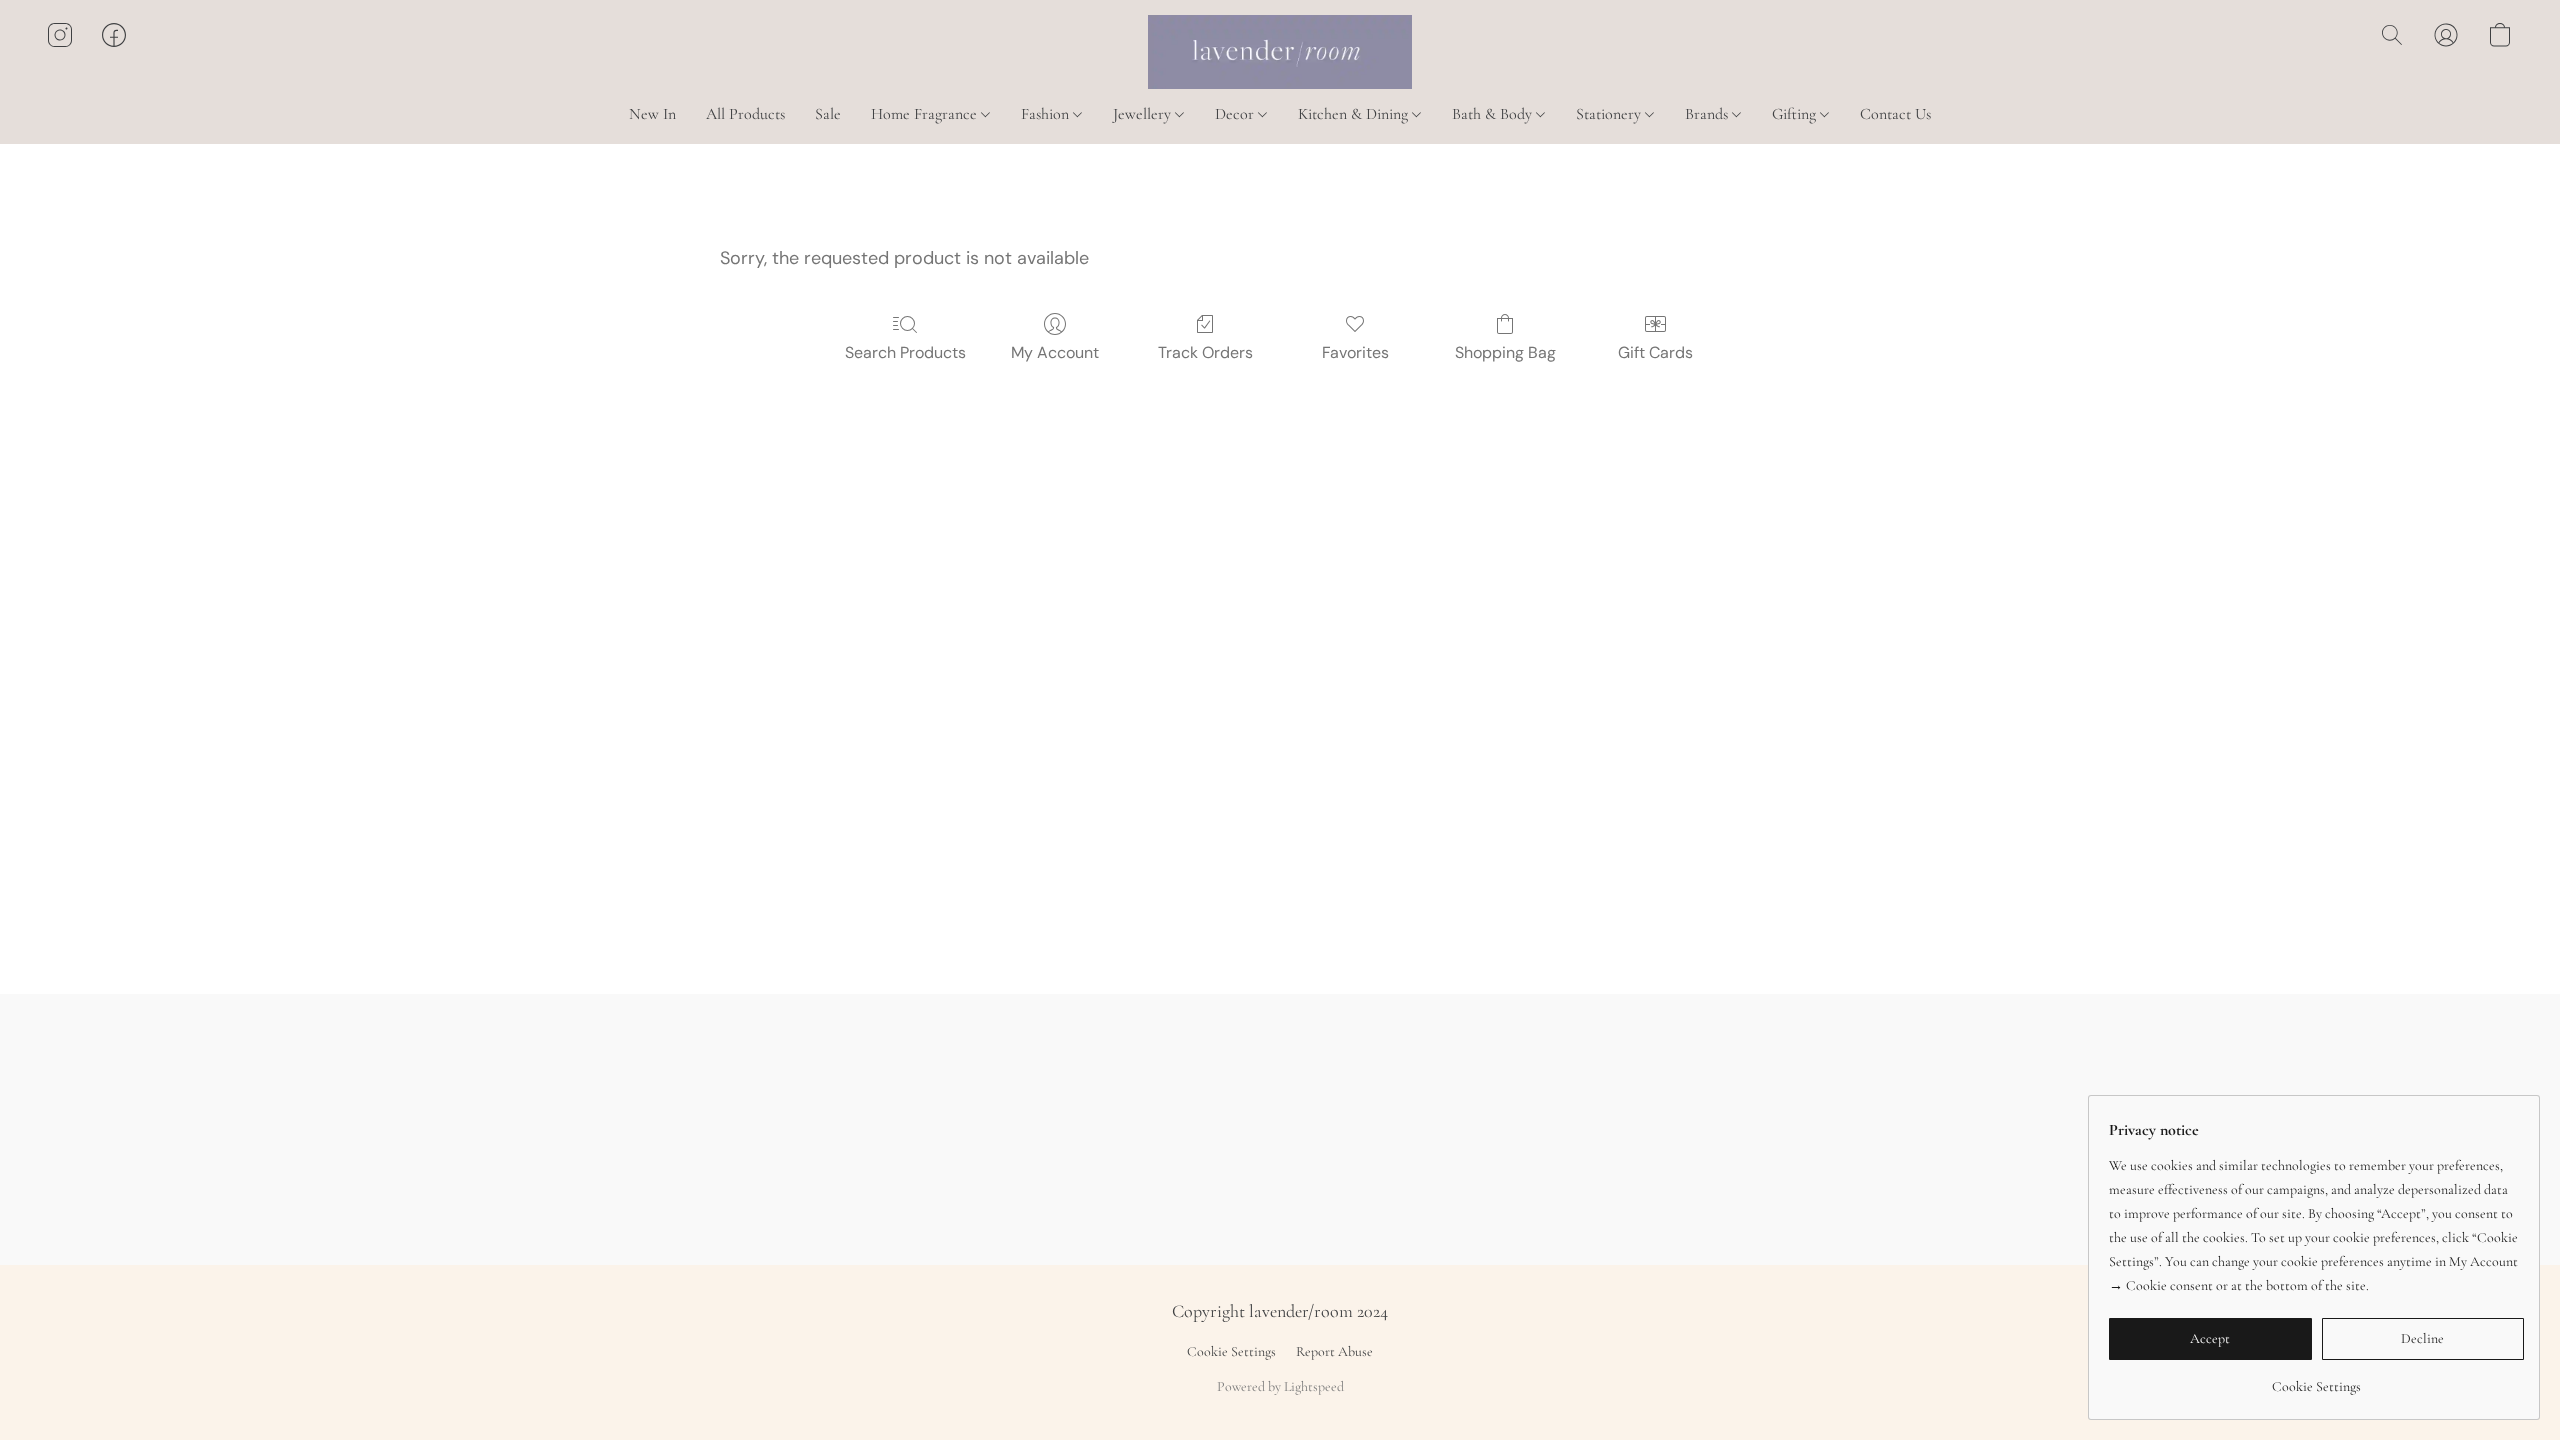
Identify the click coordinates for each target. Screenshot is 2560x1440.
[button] (1280, 52)
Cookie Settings (1231, 1351)
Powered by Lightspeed (1280, 1386)
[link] (2316, 1379)
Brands (1708, 114)
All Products (745, 114)
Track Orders (1205, 352)
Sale (828, 114)
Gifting (1796, 114)
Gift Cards (1655, 352)
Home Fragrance (926, 114)
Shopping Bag (1505, 352)
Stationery (1610, 114)
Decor (1236, 114)
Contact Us (1895, 114)
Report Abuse (1334, 1351)
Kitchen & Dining (1355, 114)
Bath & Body (1494, 114)
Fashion (1047, 114)
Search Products (905, 352)
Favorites (1355, 352)
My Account (1055, 352)
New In (652, 114)
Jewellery (1144, 114)
